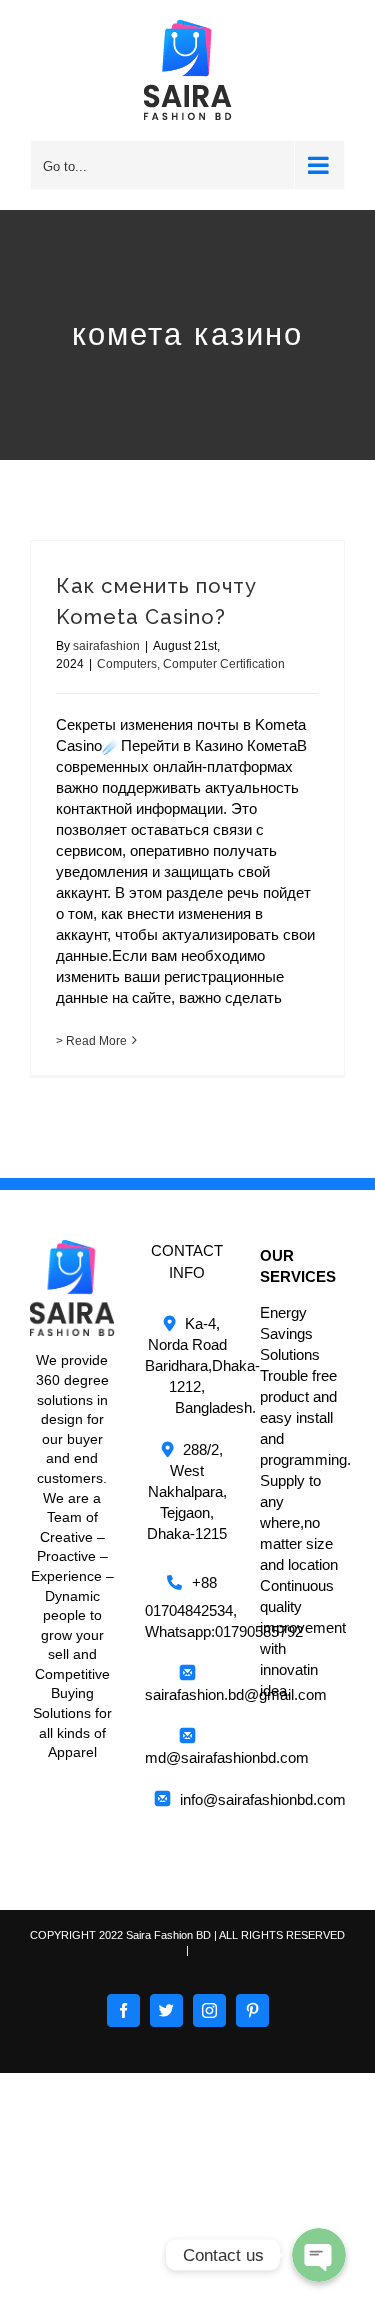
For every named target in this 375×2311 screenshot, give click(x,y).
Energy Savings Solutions (290, 1333)
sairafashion (106, 646)
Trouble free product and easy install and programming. (305, 1417)
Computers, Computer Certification (191, 664)
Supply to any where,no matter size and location (299, 1522)
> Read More (91, 1041)
